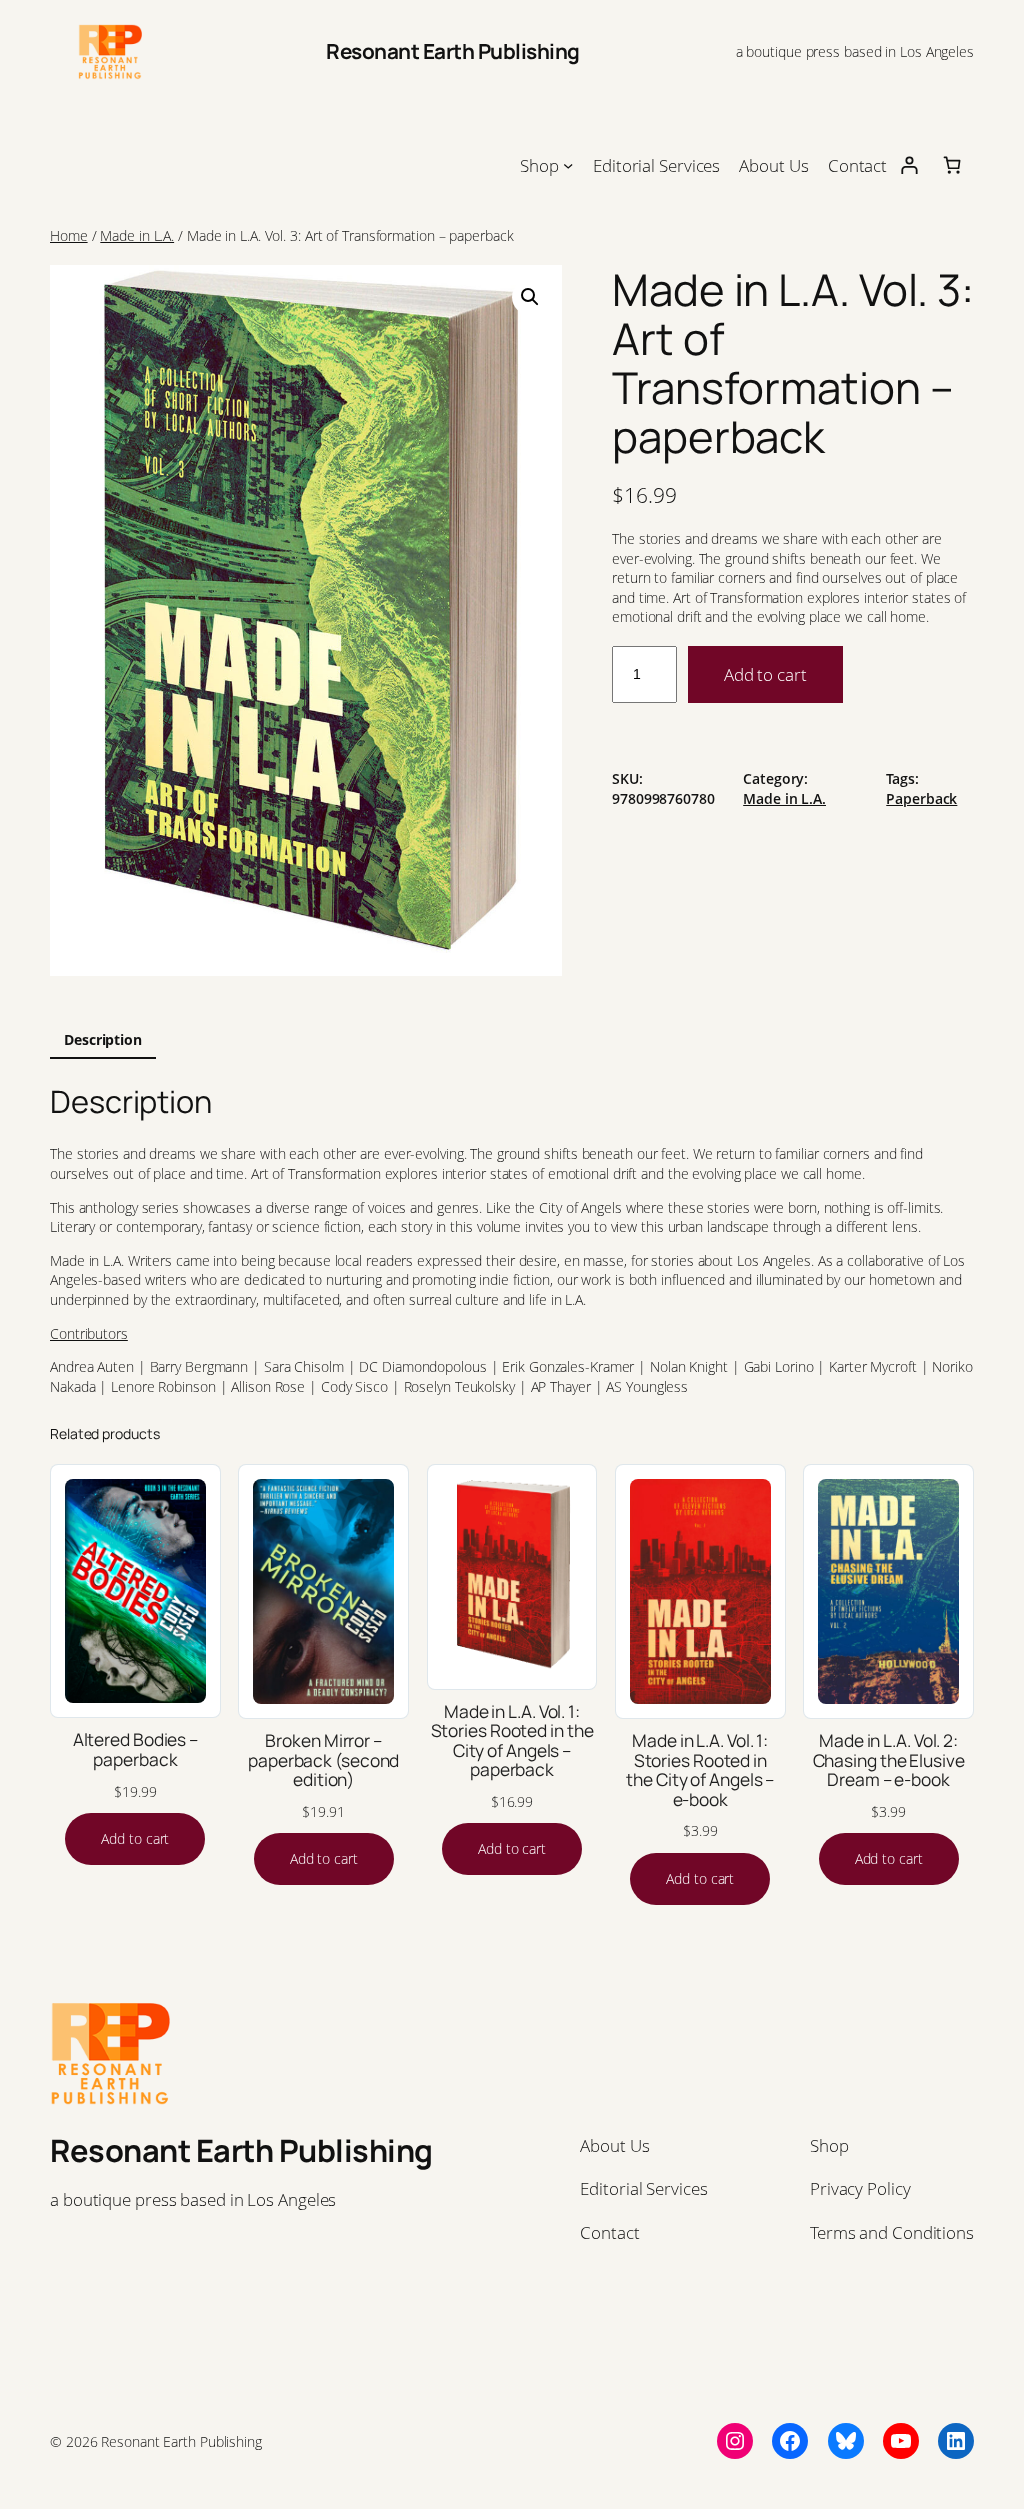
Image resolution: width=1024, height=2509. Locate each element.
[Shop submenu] (568, 165)
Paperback (921, 798)
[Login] (908, 164)
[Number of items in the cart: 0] (952, 164)
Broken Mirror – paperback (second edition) (323, 1760)
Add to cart (765, 674)
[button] (530, 297)
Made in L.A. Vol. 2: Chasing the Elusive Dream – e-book (889, 1760)
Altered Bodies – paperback (135, 1749)
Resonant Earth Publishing (453, 51)
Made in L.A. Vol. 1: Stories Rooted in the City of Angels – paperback (512, 1741)
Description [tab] (103, 1039)
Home (69, 235)
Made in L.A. (137, 235)
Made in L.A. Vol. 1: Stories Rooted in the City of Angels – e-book (700, 1770)
